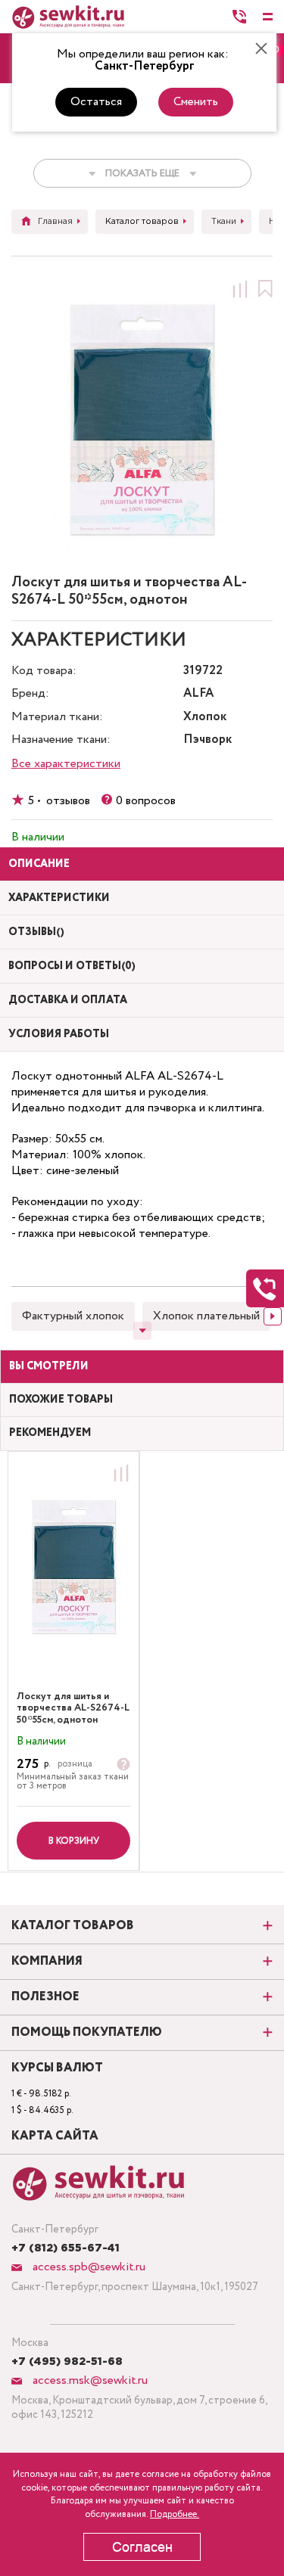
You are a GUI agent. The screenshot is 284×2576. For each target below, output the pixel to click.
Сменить (196, 102)
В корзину (74, 1841)
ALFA (198, 694)
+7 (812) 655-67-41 (66, 2248)
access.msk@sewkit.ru (89, 2380)
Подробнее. (175, 2514)
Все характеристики (66, 764)
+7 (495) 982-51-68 (67, 2362)
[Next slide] (273, 1316)
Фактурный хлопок (73, 1316)
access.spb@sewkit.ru (87, 2267)
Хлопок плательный (206, 1316)
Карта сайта (55, 2136)
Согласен (142, 2547)
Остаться (96, 102)
